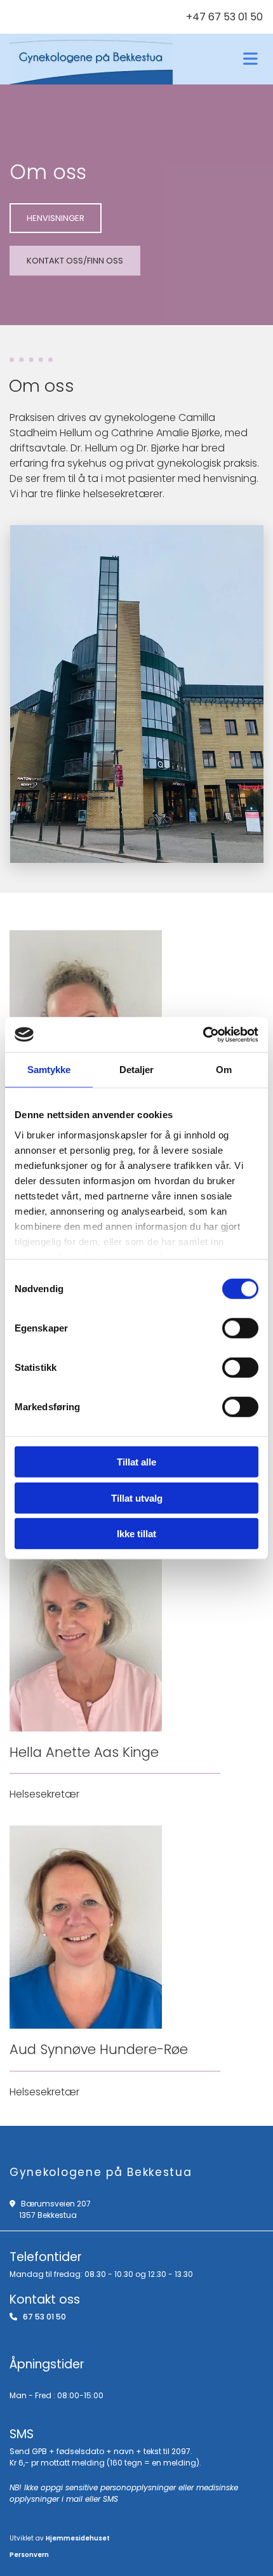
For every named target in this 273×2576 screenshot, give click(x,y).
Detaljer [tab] (137, 1070)
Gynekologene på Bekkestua (101, 2172)
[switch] (240, 1328)
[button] (56, 218)
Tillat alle (136, 1462)
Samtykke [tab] (49, 1070)
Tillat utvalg (137, 1498)
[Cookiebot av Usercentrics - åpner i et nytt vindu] (203, 1034)
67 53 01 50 (44, 2317)
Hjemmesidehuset (78, 2538)
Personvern (29, 2555)
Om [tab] (224, 1070)
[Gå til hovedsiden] (91, 59)
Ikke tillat (136, 1534)
